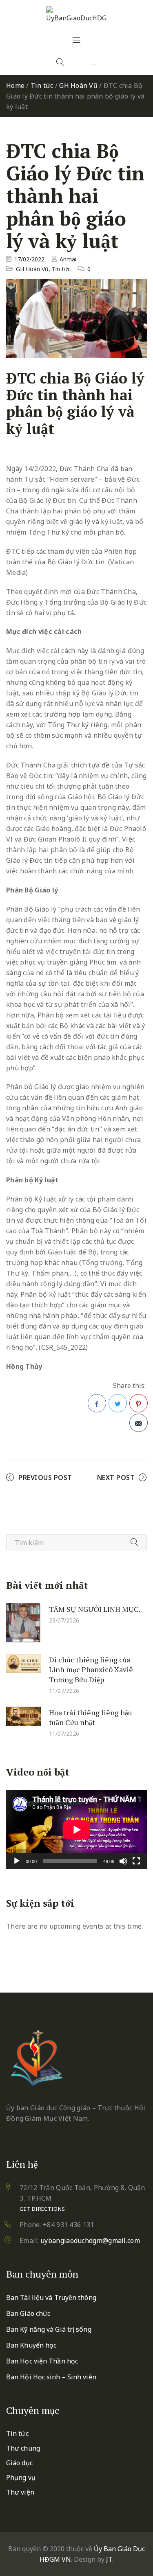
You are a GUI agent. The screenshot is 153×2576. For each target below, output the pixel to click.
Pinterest (139, 1403)
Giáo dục (19, 2463)
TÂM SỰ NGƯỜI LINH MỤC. (95, 1609)
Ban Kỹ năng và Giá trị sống (49, 2329)
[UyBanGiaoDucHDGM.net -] (77, 15)
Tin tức (42, 86)
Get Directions (42, 2209)
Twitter (118, 1403)
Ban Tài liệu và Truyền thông (51, 2298)
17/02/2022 (29, 259)
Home (15, 86)
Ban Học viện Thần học (42, 2361)
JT (109, 2559)
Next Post (116, 1478)
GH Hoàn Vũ (78, 86)
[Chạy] (17, 1861)
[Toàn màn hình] (136, 1861)
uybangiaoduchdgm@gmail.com (90, 2241)
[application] (76, 1830)
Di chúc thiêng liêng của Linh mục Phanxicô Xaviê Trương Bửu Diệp (91, 1669)
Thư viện (20, 2492)
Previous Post (45, 1478)
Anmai (68, 259)
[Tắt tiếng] (123, 1861)
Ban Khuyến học (31, 2345)
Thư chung (23, 2448)
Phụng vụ (21, 2477)
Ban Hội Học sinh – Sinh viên (51, 2377)
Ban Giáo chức (28, 2313)
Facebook (97, 1403)
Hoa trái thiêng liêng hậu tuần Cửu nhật (91, 1717)
